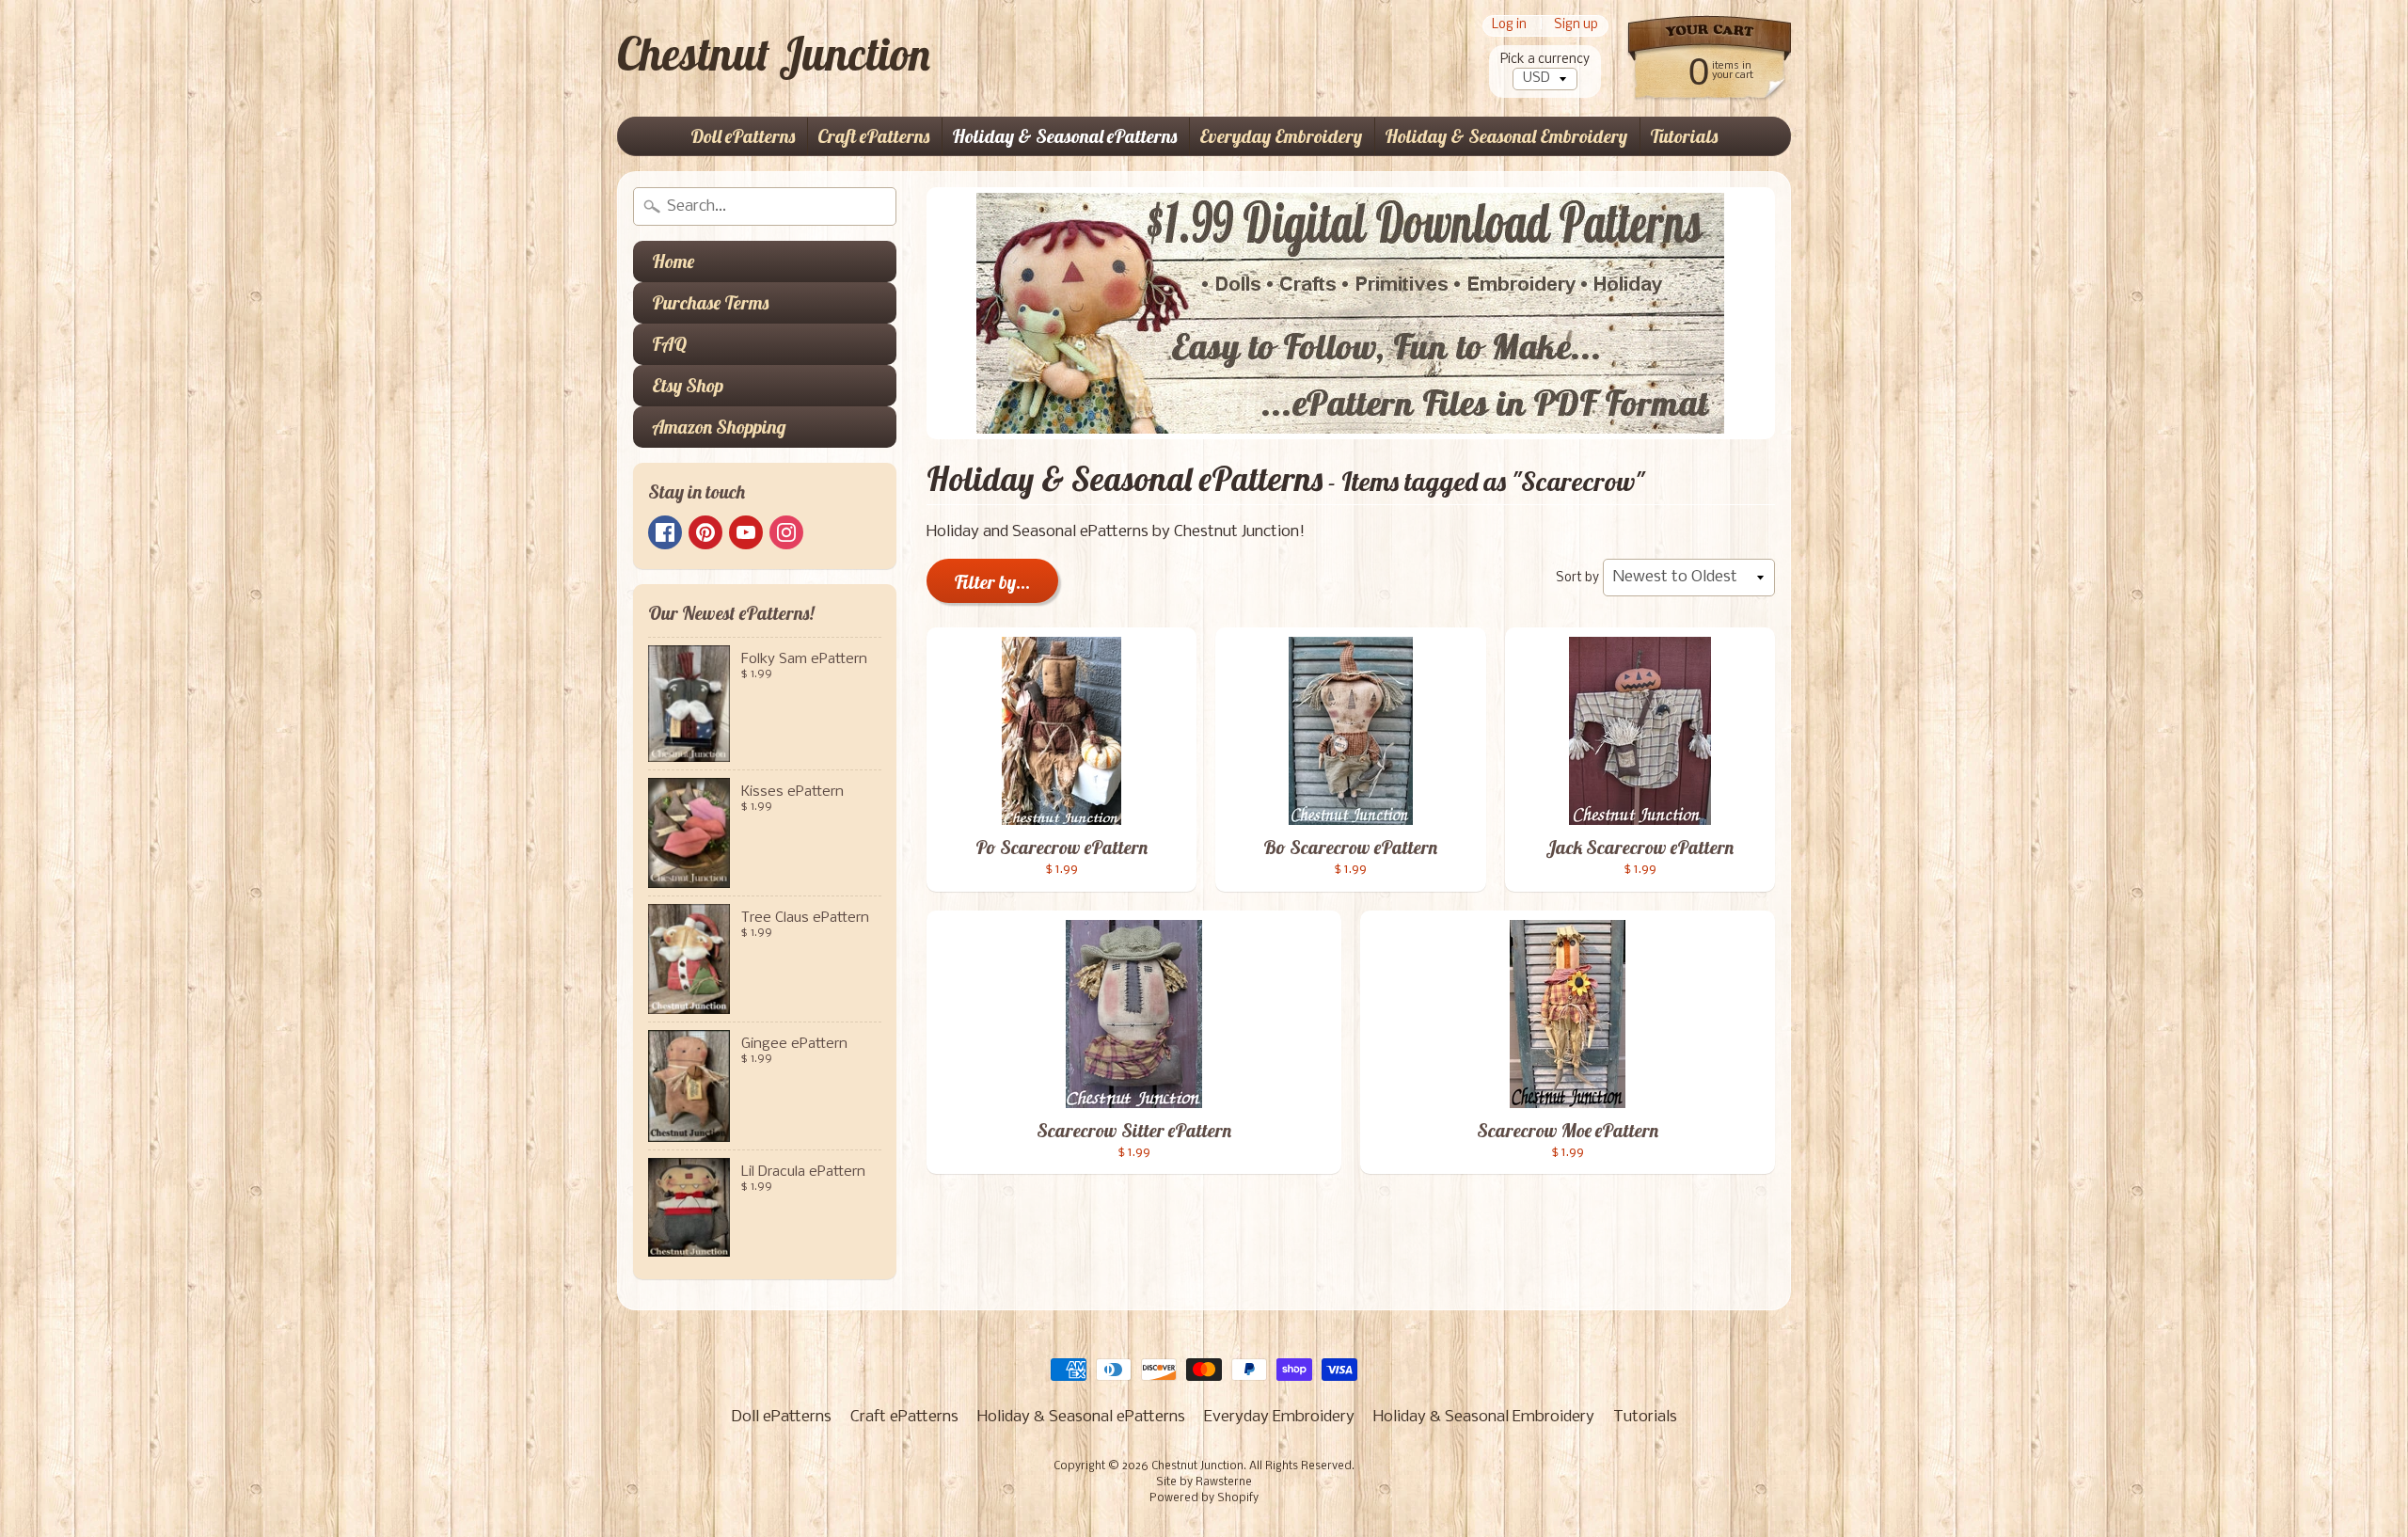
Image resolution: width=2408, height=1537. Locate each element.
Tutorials (1684, 136)
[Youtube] (746, 532)
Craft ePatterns (873, 136)
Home (673, 261)
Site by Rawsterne (1204, 1482)
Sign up (1576, 26)
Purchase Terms (710, 302)
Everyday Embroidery (1281, 136)
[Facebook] (665, 532)
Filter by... (992, 582)
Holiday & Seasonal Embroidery (1506, 136)
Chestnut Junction (774, 54)
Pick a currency (1545, 60)
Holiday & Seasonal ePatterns (1064, 136)
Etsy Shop (688, 385)
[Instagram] (786, 532)
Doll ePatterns (743, 136)
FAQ (669, 344)
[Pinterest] (705, 532)
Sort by (1577, 578)
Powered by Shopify (1204, 1498)
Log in (1509, 26)
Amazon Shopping (719, 427)
